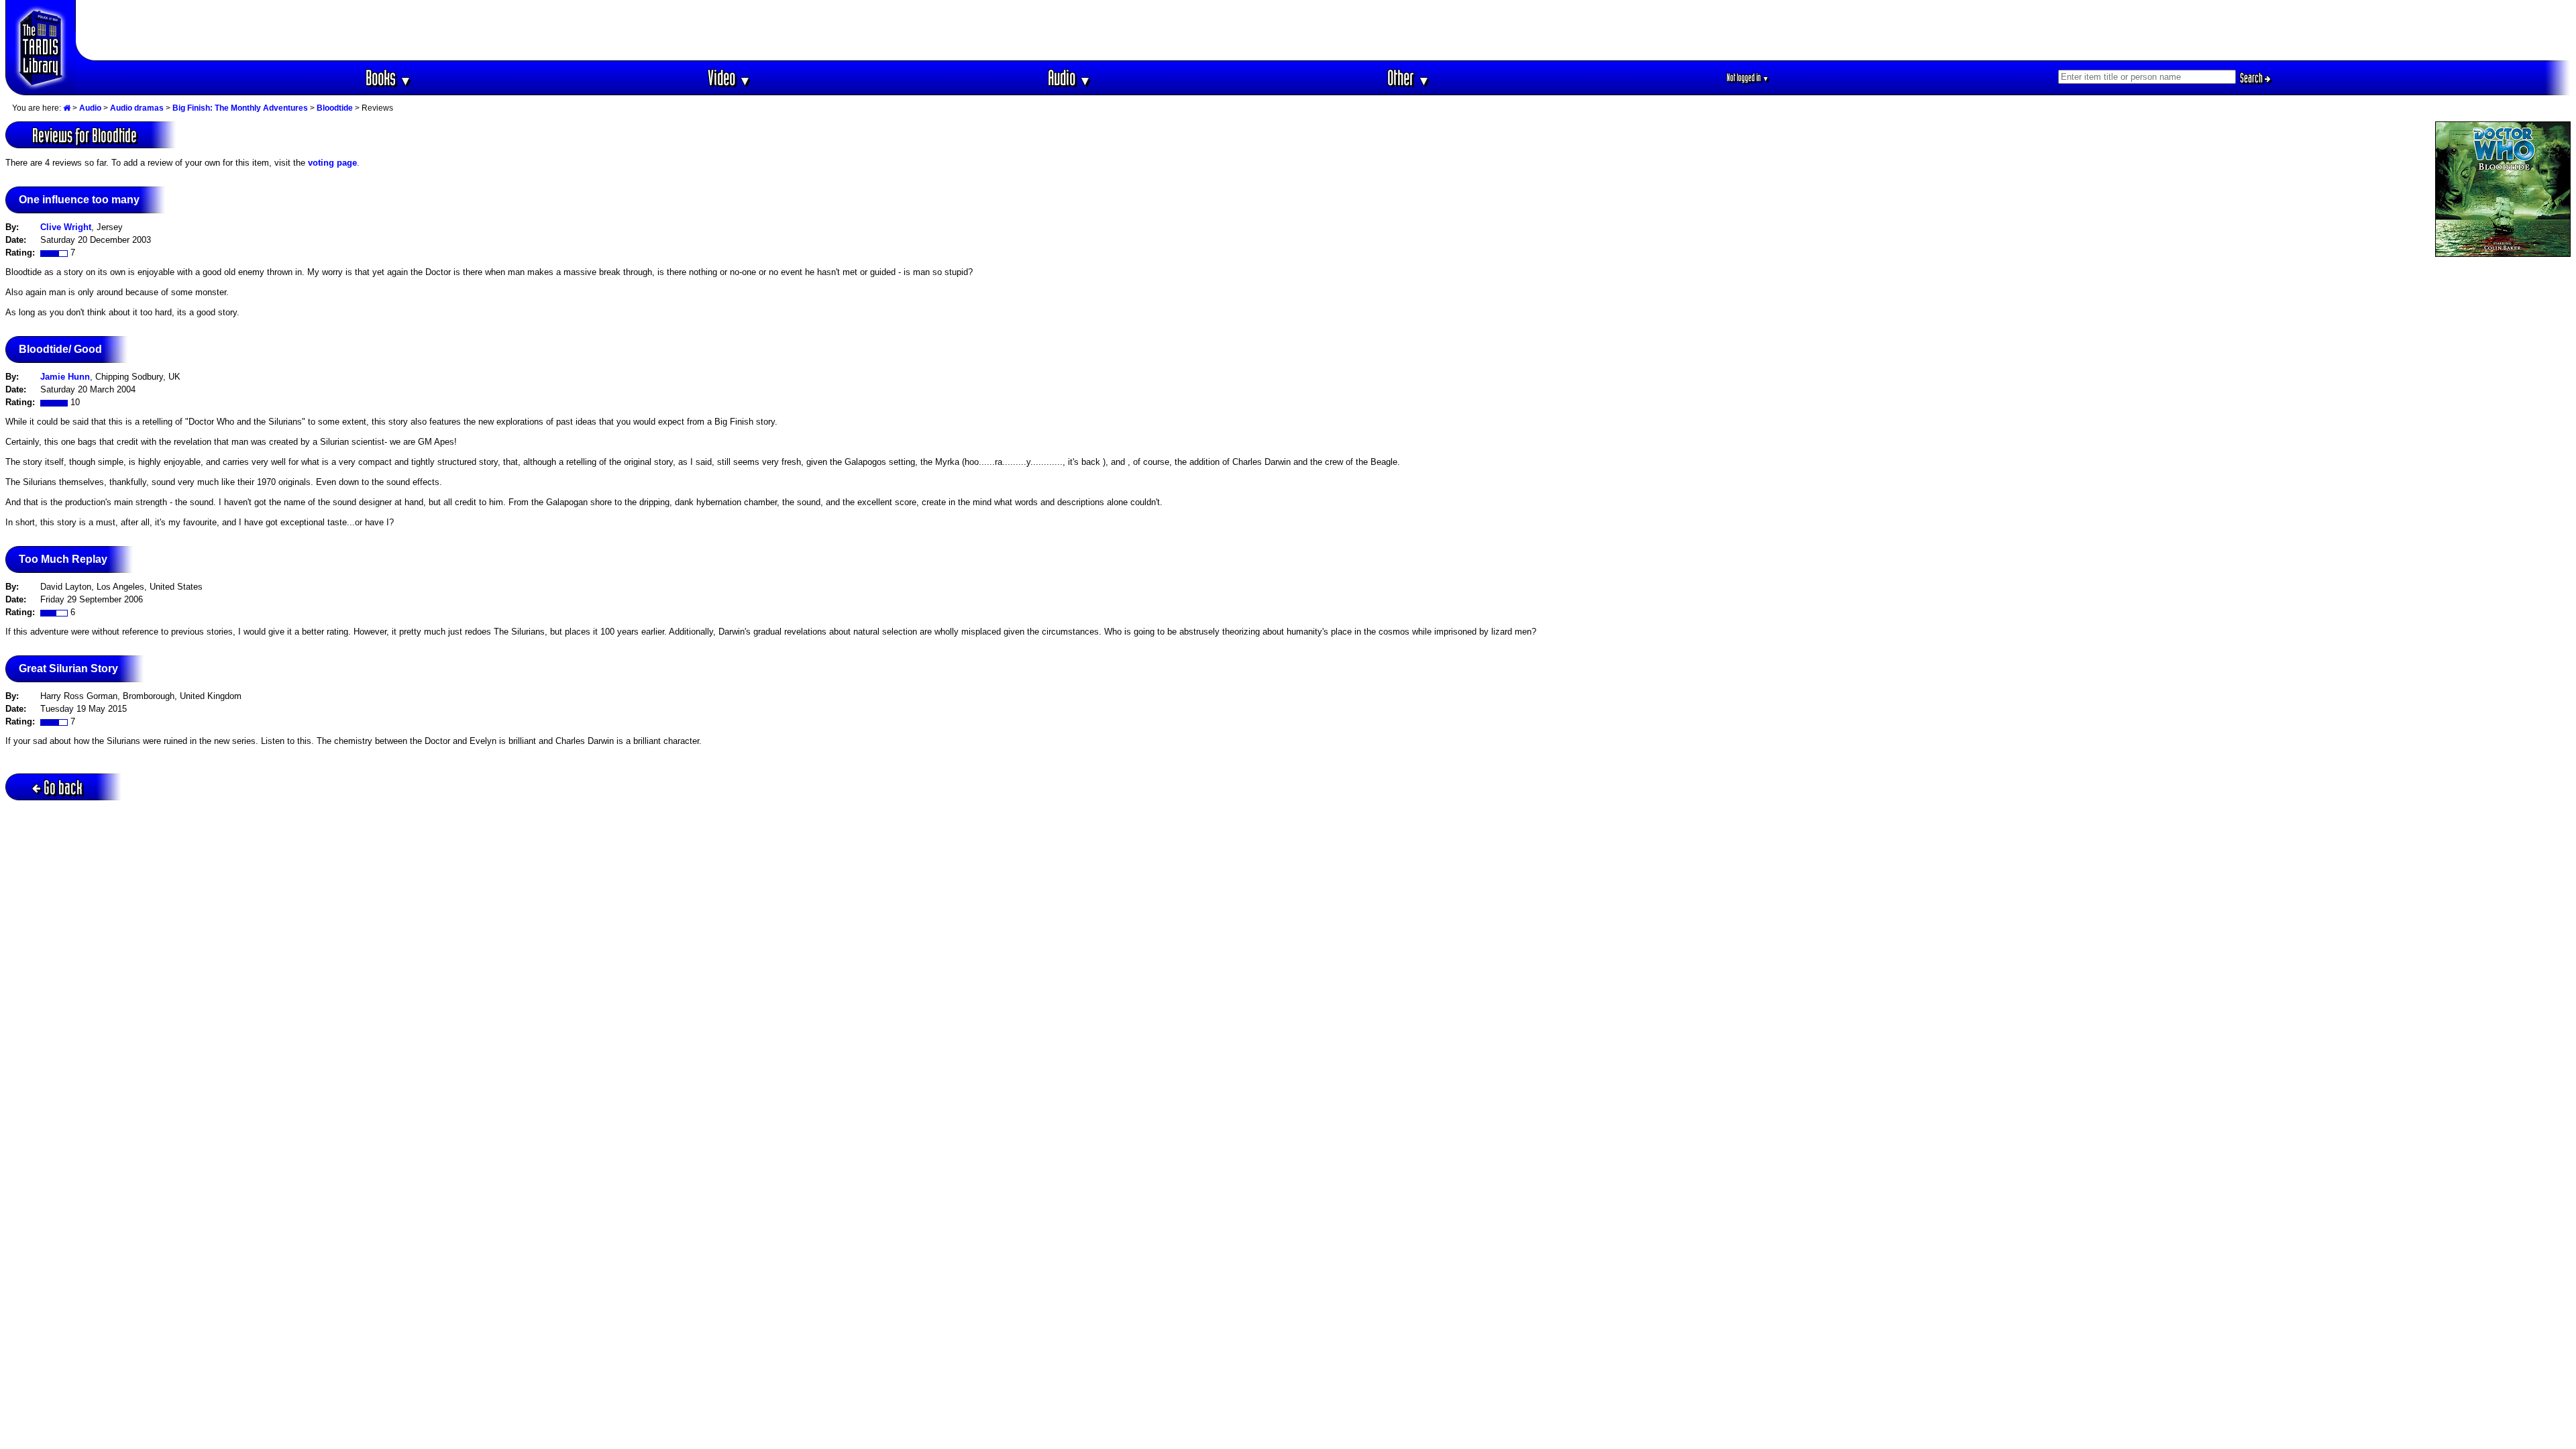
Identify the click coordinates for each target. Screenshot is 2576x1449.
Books (389, 77)
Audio (1070, 77)
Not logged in (1748, 77)
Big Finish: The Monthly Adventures (240, 108)
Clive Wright (66, 227)
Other (1409, 77)
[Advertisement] (1324, 30)
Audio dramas (137, 108)
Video (730, 77)
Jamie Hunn (65, 377)
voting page (332, 163)
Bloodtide (335, 108)
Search (2252, 78)
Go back (63, 787)
